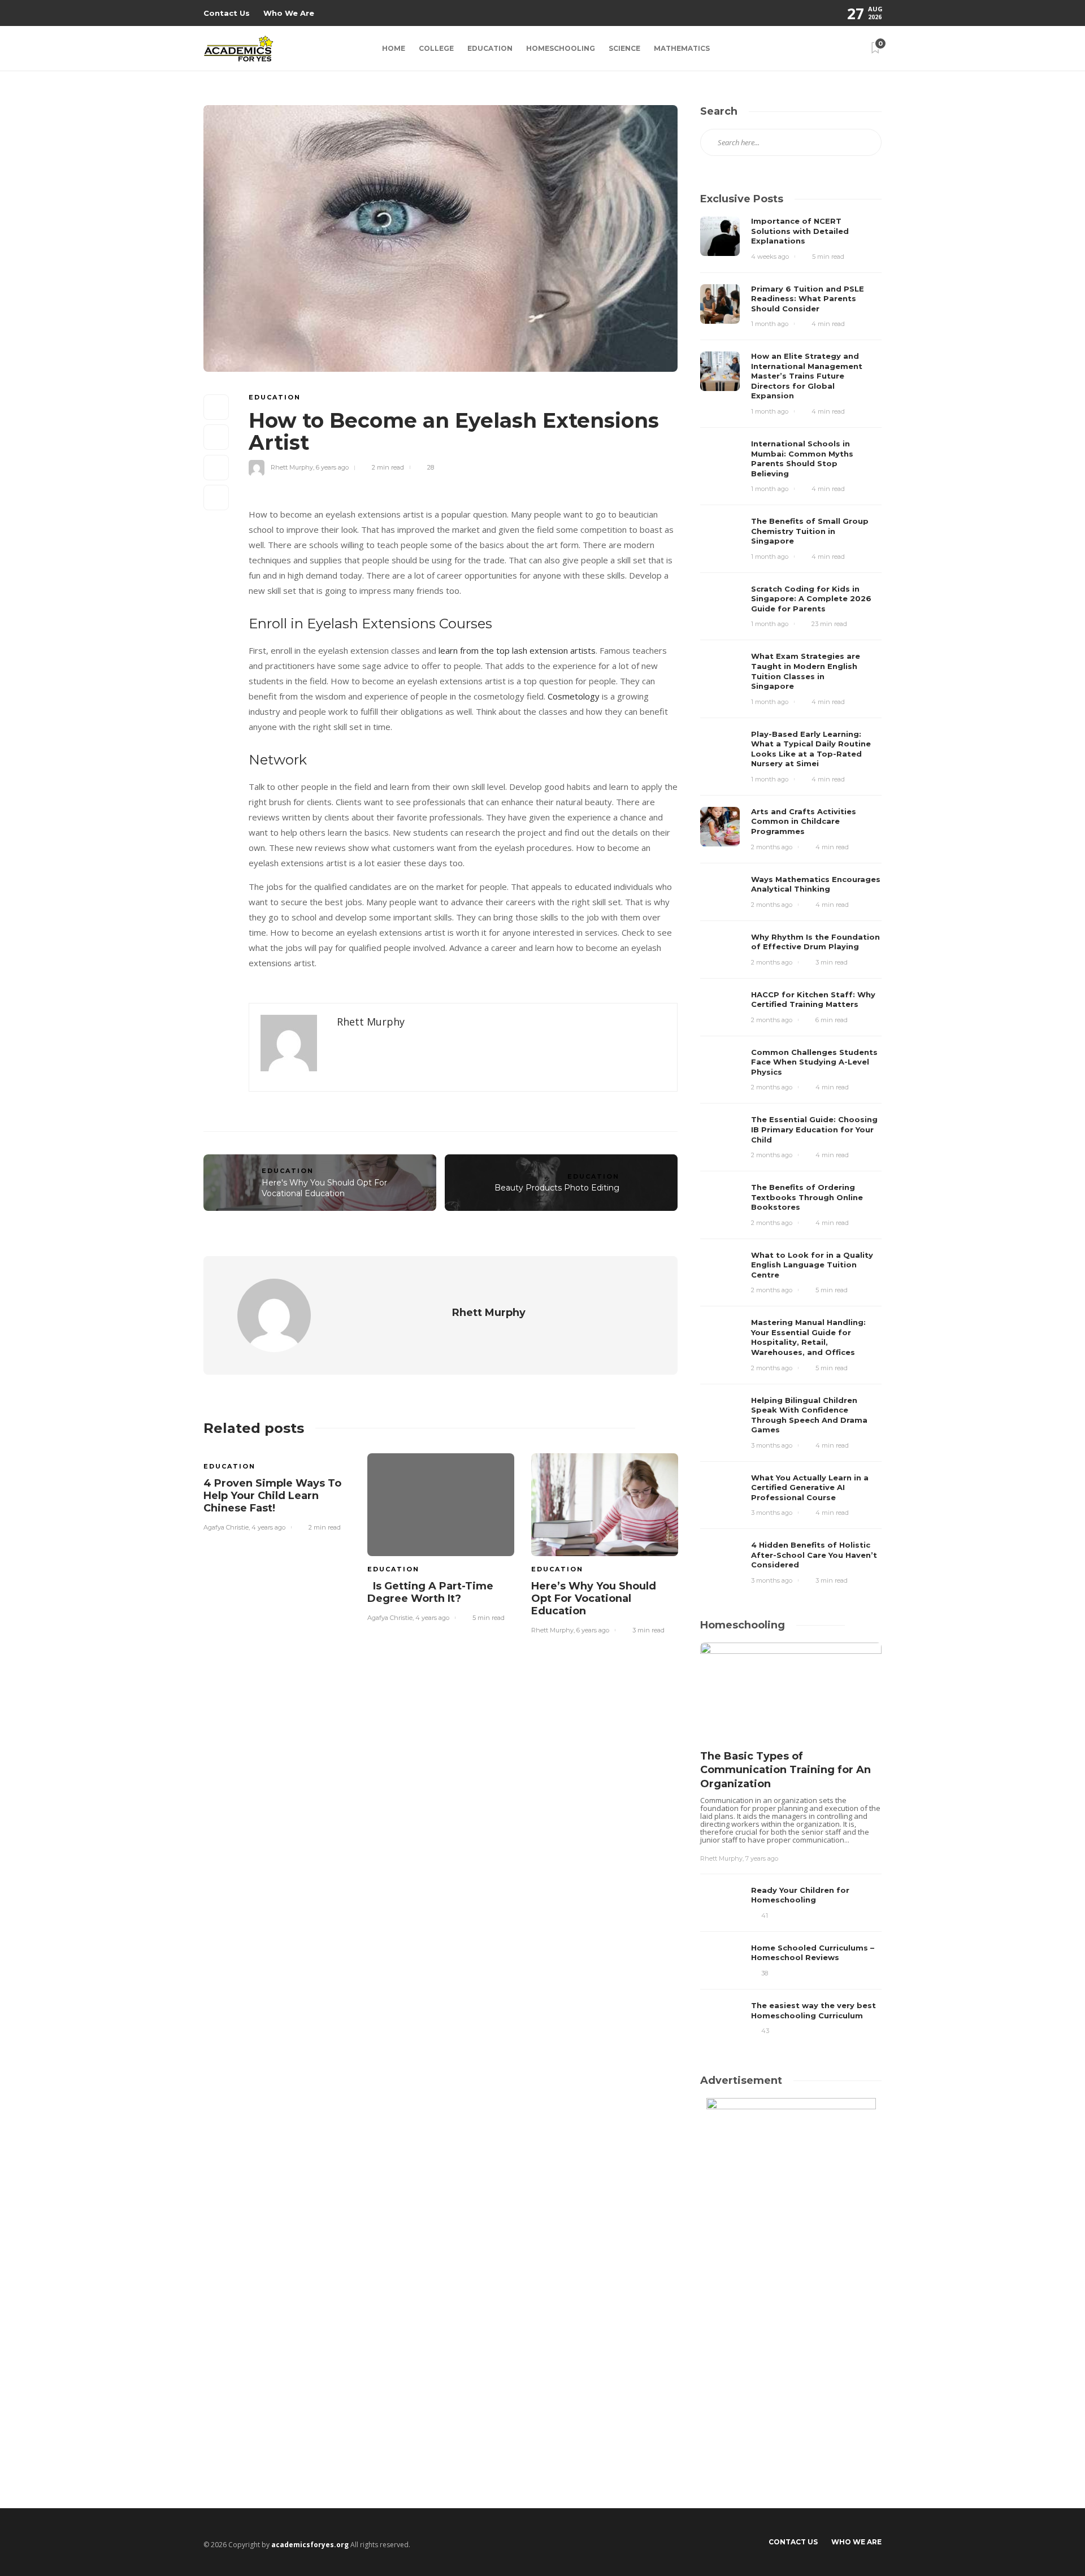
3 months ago (772, 1445)
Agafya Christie (226, 1527)
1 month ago (770, 324)
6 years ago (332, 467)
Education (490, 48)
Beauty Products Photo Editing (557, 1188)
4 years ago (268, 1527)
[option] (277, 1491)
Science (624, 48)
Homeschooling (561, 48)
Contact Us (227, 13)
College (436, 48)
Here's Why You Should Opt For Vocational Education (324, 1188)
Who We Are (289, 13)
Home (394, 48)
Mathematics (682, 48)
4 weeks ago (770, 257)
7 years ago (762, 1858)
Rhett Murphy (292, 467)
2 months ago (772, 847)
